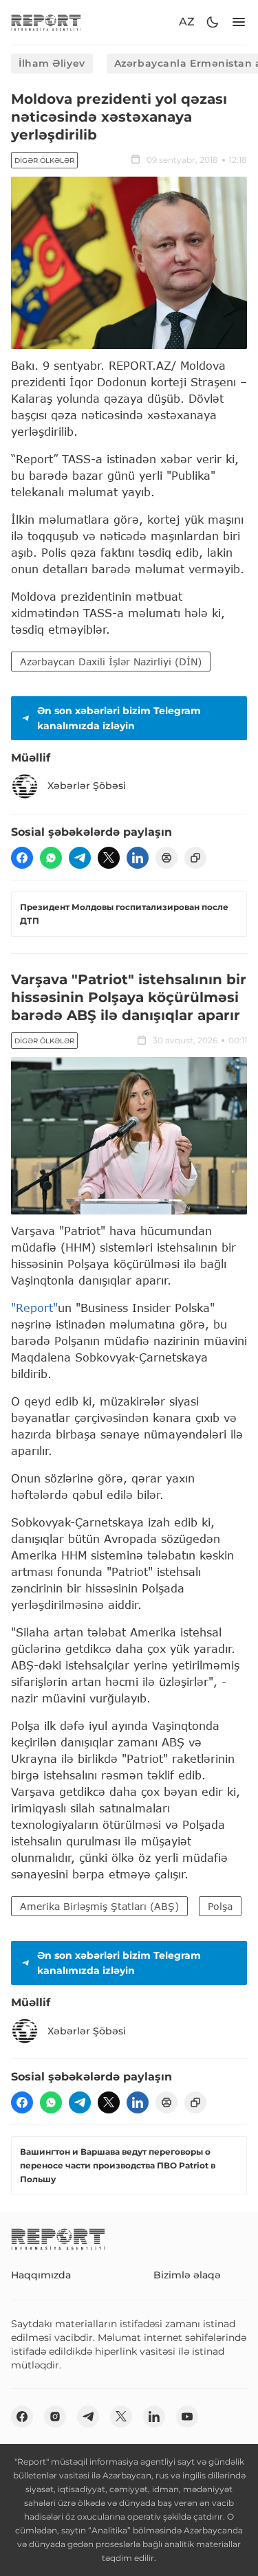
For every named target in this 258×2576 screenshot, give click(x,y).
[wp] (51, 858)
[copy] (195, 858)
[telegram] (80, 858)
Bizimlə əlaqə (187, 2275)
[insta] (55, 2417)
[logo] (46, 22)
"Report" (34, 1308)
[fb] (22, 858)
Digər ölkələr (44, 160)
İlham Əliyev (52, 63)
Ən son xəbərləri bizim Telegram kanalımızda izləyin (119, 718)
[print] (166, 858)
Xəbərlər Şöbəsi (87, 786)
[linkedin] (138, 858)
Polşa (220, 1906)
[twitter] (109, 858)
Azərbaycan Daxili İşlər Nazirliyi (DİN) (111, 662)
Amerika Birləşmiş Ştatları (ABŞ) (99, 1906)
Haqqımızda (41, 2275)
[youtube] (187, 2417)
